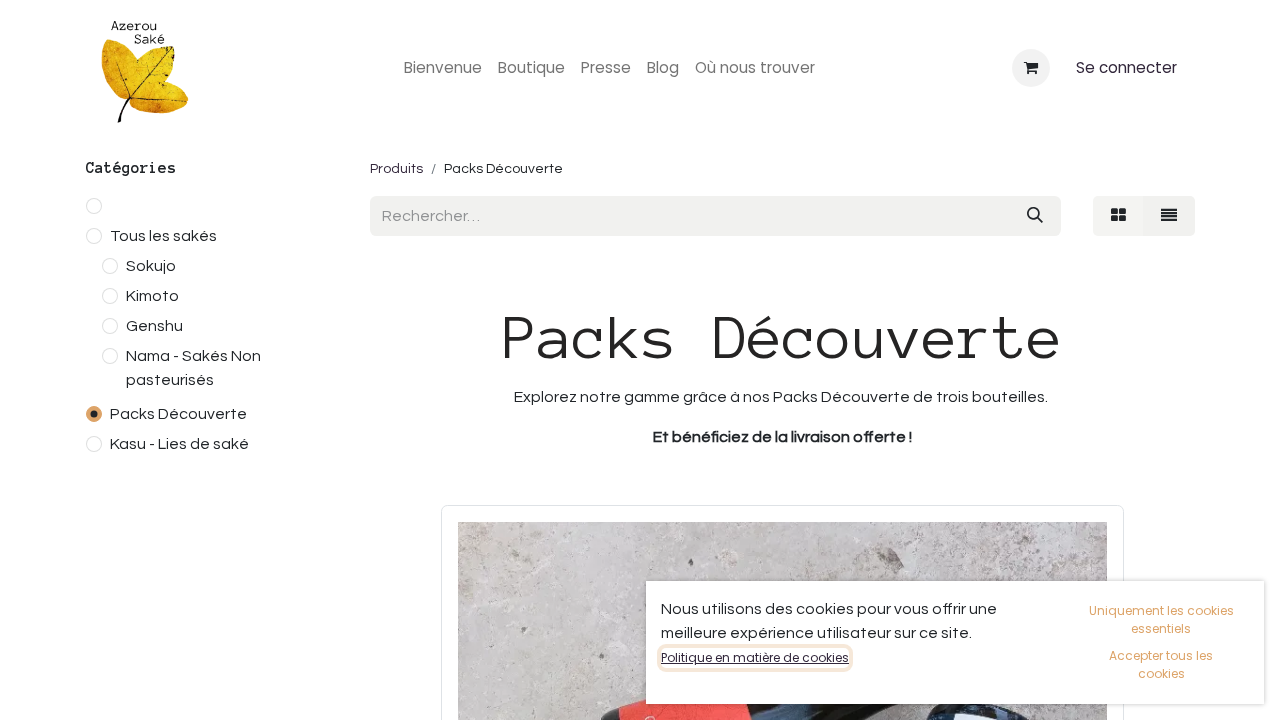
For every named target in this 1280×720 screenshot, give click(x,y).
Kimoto (152, 296)
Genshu (154, 326)
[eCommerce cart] (1031, 68)
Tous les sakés (163, 236)
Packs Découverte (178, 414)
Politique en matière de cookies (755, 657)
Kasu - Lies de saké (179, 444)
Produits (396, 169)
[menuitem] (443, 68)
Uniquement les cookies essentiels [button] (1161, 619)
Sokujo (151, 266)
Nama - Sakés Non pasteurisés (193, 368)
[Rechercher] (1035, 216)
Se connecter (1126, 67)
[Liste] (1169, 216)
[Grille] (1118, 216)
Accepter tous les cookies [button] (1161, 664)
